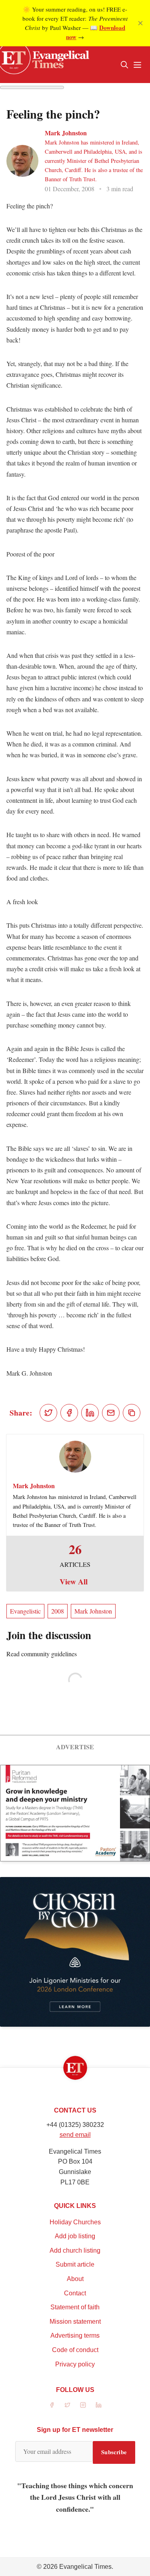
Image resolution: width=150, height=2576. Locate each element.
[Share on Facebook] (69, 1413)
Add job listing (75, 2236)
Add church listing (75, 2250)
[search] (124, 65)
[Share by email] (111, 1413)
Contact (75, 2293)
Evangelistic (25, 1611)
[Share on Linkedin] (90, 1413)
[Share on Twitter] (48, 1413)
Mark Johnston (66, 133)
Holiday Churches (75, 2222)
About (75, 2279)
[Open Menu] (137, 65)
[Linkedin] (99, 2405)
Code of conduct (75, 2350)
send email (75, 2135)
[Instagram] (83, 2405)
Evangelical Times (85, 2567)
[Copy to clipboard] (132, 1413)
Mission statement (75, 2322)
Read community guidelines (42, 1654)
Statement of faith (75, 2307)
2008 (58, 1611)
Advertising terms (75, 2335)
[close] (140, 23)
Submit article (75, 2264)
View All (74, 1582)
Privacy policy (75, 2364)
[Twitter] (67, 2405)
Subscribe (114, 2452)
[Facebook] (52, 2405)
